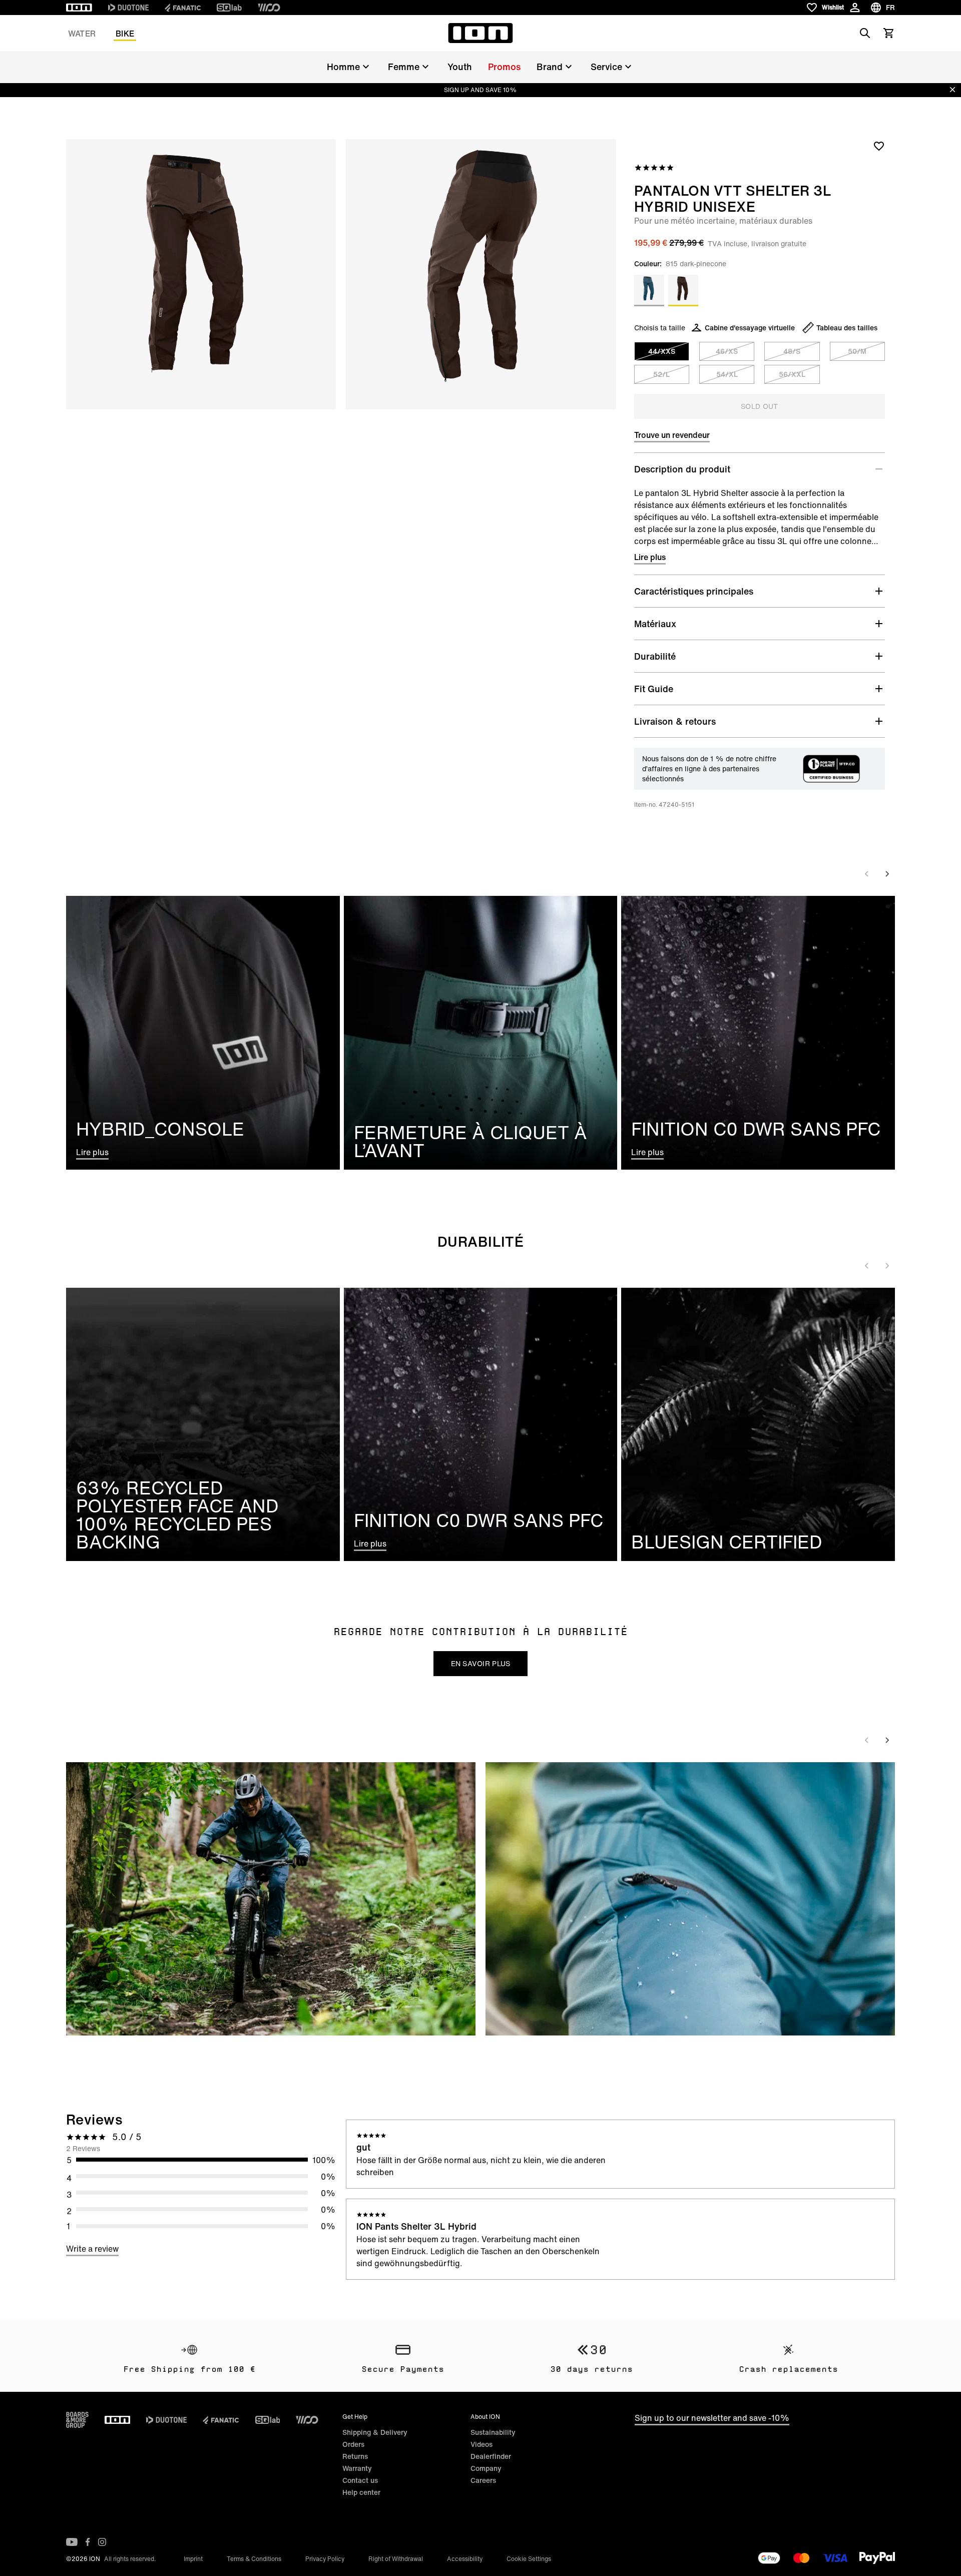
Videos (482, 2444)
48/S (792, 351)
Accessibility (465, 2559)
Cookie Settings (529, 2559)
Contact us (360, 2480)
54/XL (727, 374)
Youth (460, 67)
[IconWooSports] (269, 8)
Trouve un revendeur (672, 435)
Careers (483, 2480)
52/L (661, 374)
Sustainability (493, 2432)
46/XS (727, 351)
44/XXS (662, 351)
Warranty (357, 2468)
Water (82, 34)
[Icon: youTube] (72, 2542)
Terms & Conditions (254, 2559)
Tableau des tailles (847, 328)
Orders (353, 2444)
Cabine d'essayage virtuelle (750, 328)
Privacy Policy (325, 2559)
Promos (504, 67)
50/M (857, 351)
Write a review (92, 2249)
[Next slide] (887, 874)
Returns (355, 2456)
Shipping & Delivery (375, 2432)
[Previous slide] (867, 874)
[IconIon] (79, 8)
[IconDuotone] (128, 8)
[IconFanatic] (183, 8)
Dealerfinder (491, 2456)
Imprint (193, 2559)
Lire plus (650, 557)
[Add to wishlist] (879, 146)
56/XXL (792, 374)
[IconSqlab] (229, 8)
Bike (125, 34)
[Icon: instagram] (102, 2542)
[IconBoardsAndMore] (77, 2420)
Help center (361, 2492)
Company (486, 2468)
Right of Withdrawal (396, 2559)
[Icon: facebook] (88, 2542)
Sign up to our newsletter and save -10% (712, 2418)
